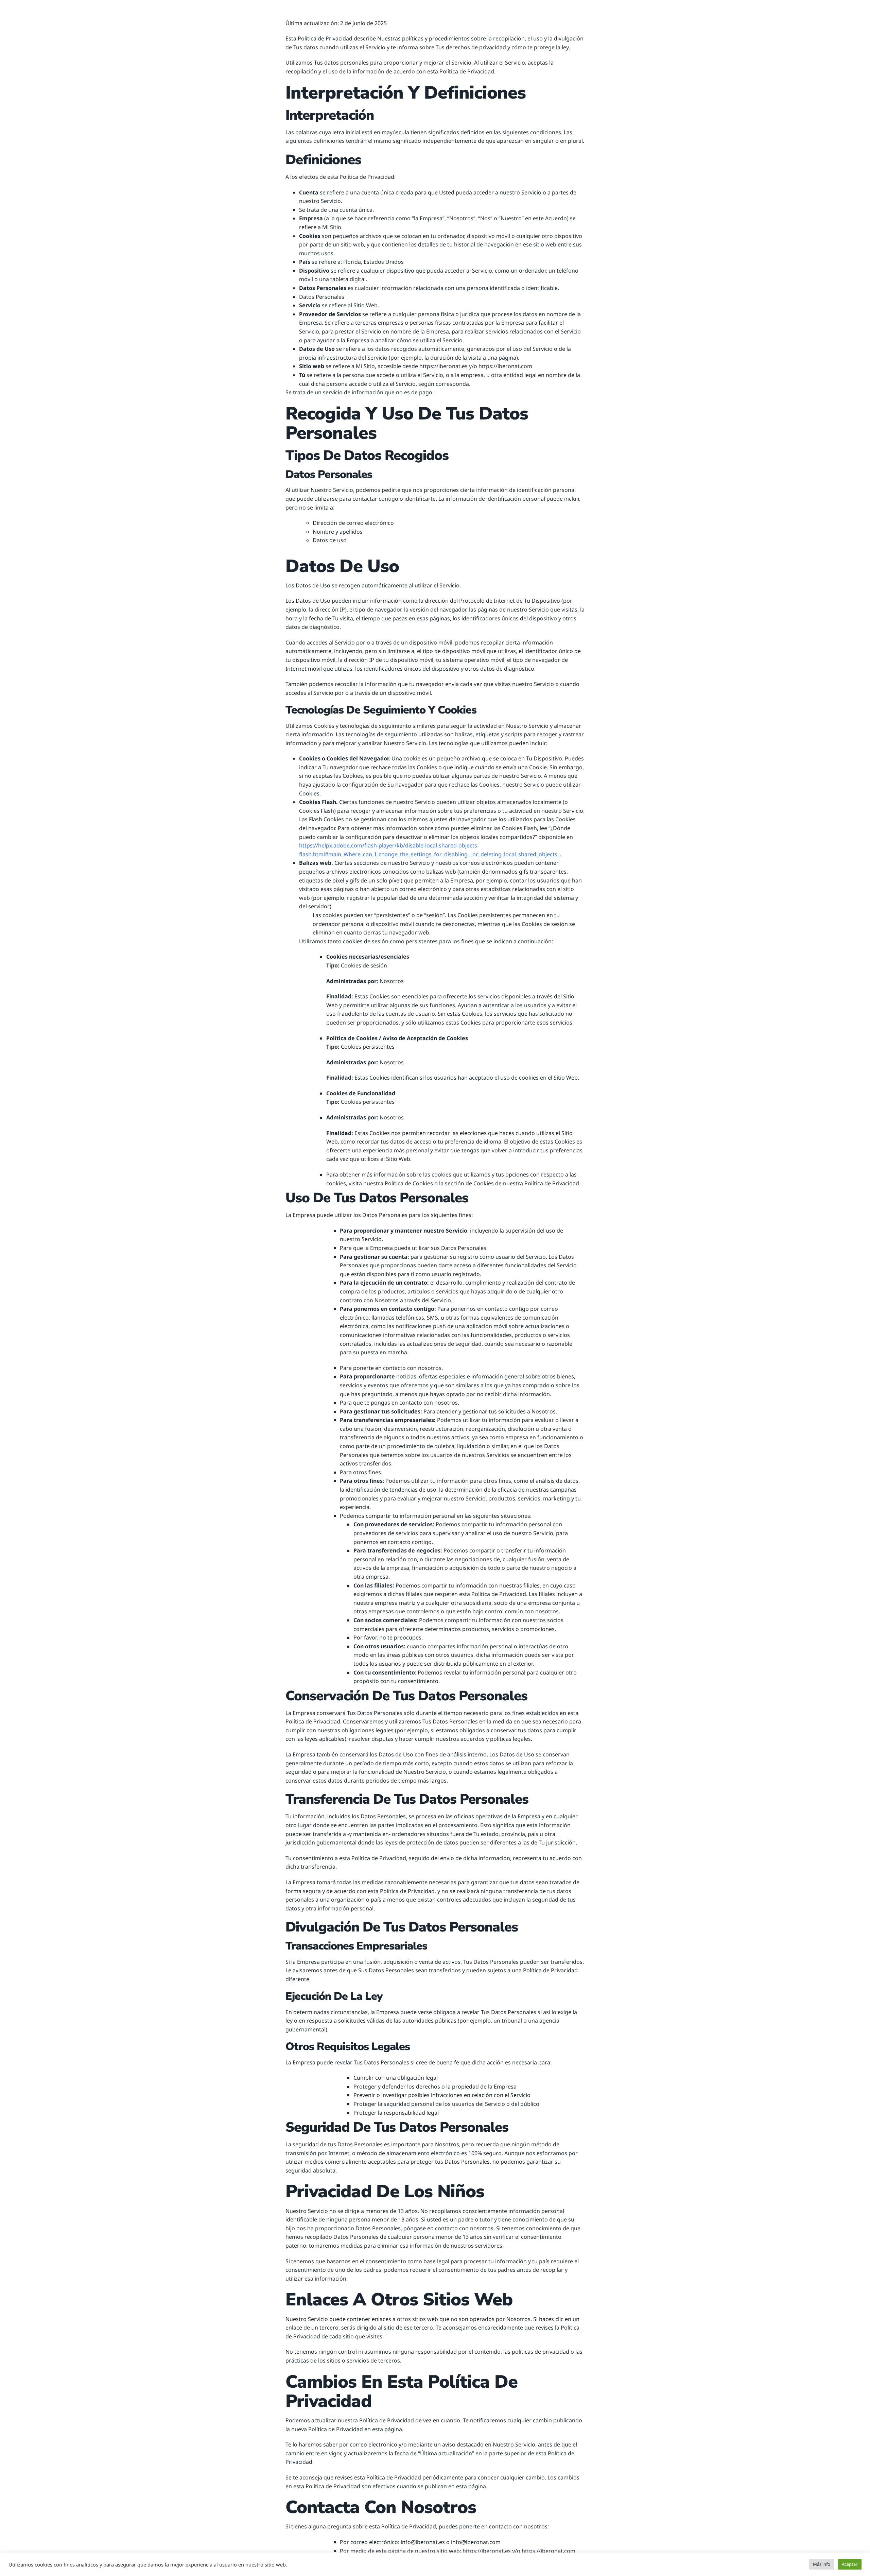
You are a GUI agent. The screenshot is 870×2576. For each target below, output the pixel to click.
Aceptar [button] (850, 2564)
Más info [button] (822, 2564)
